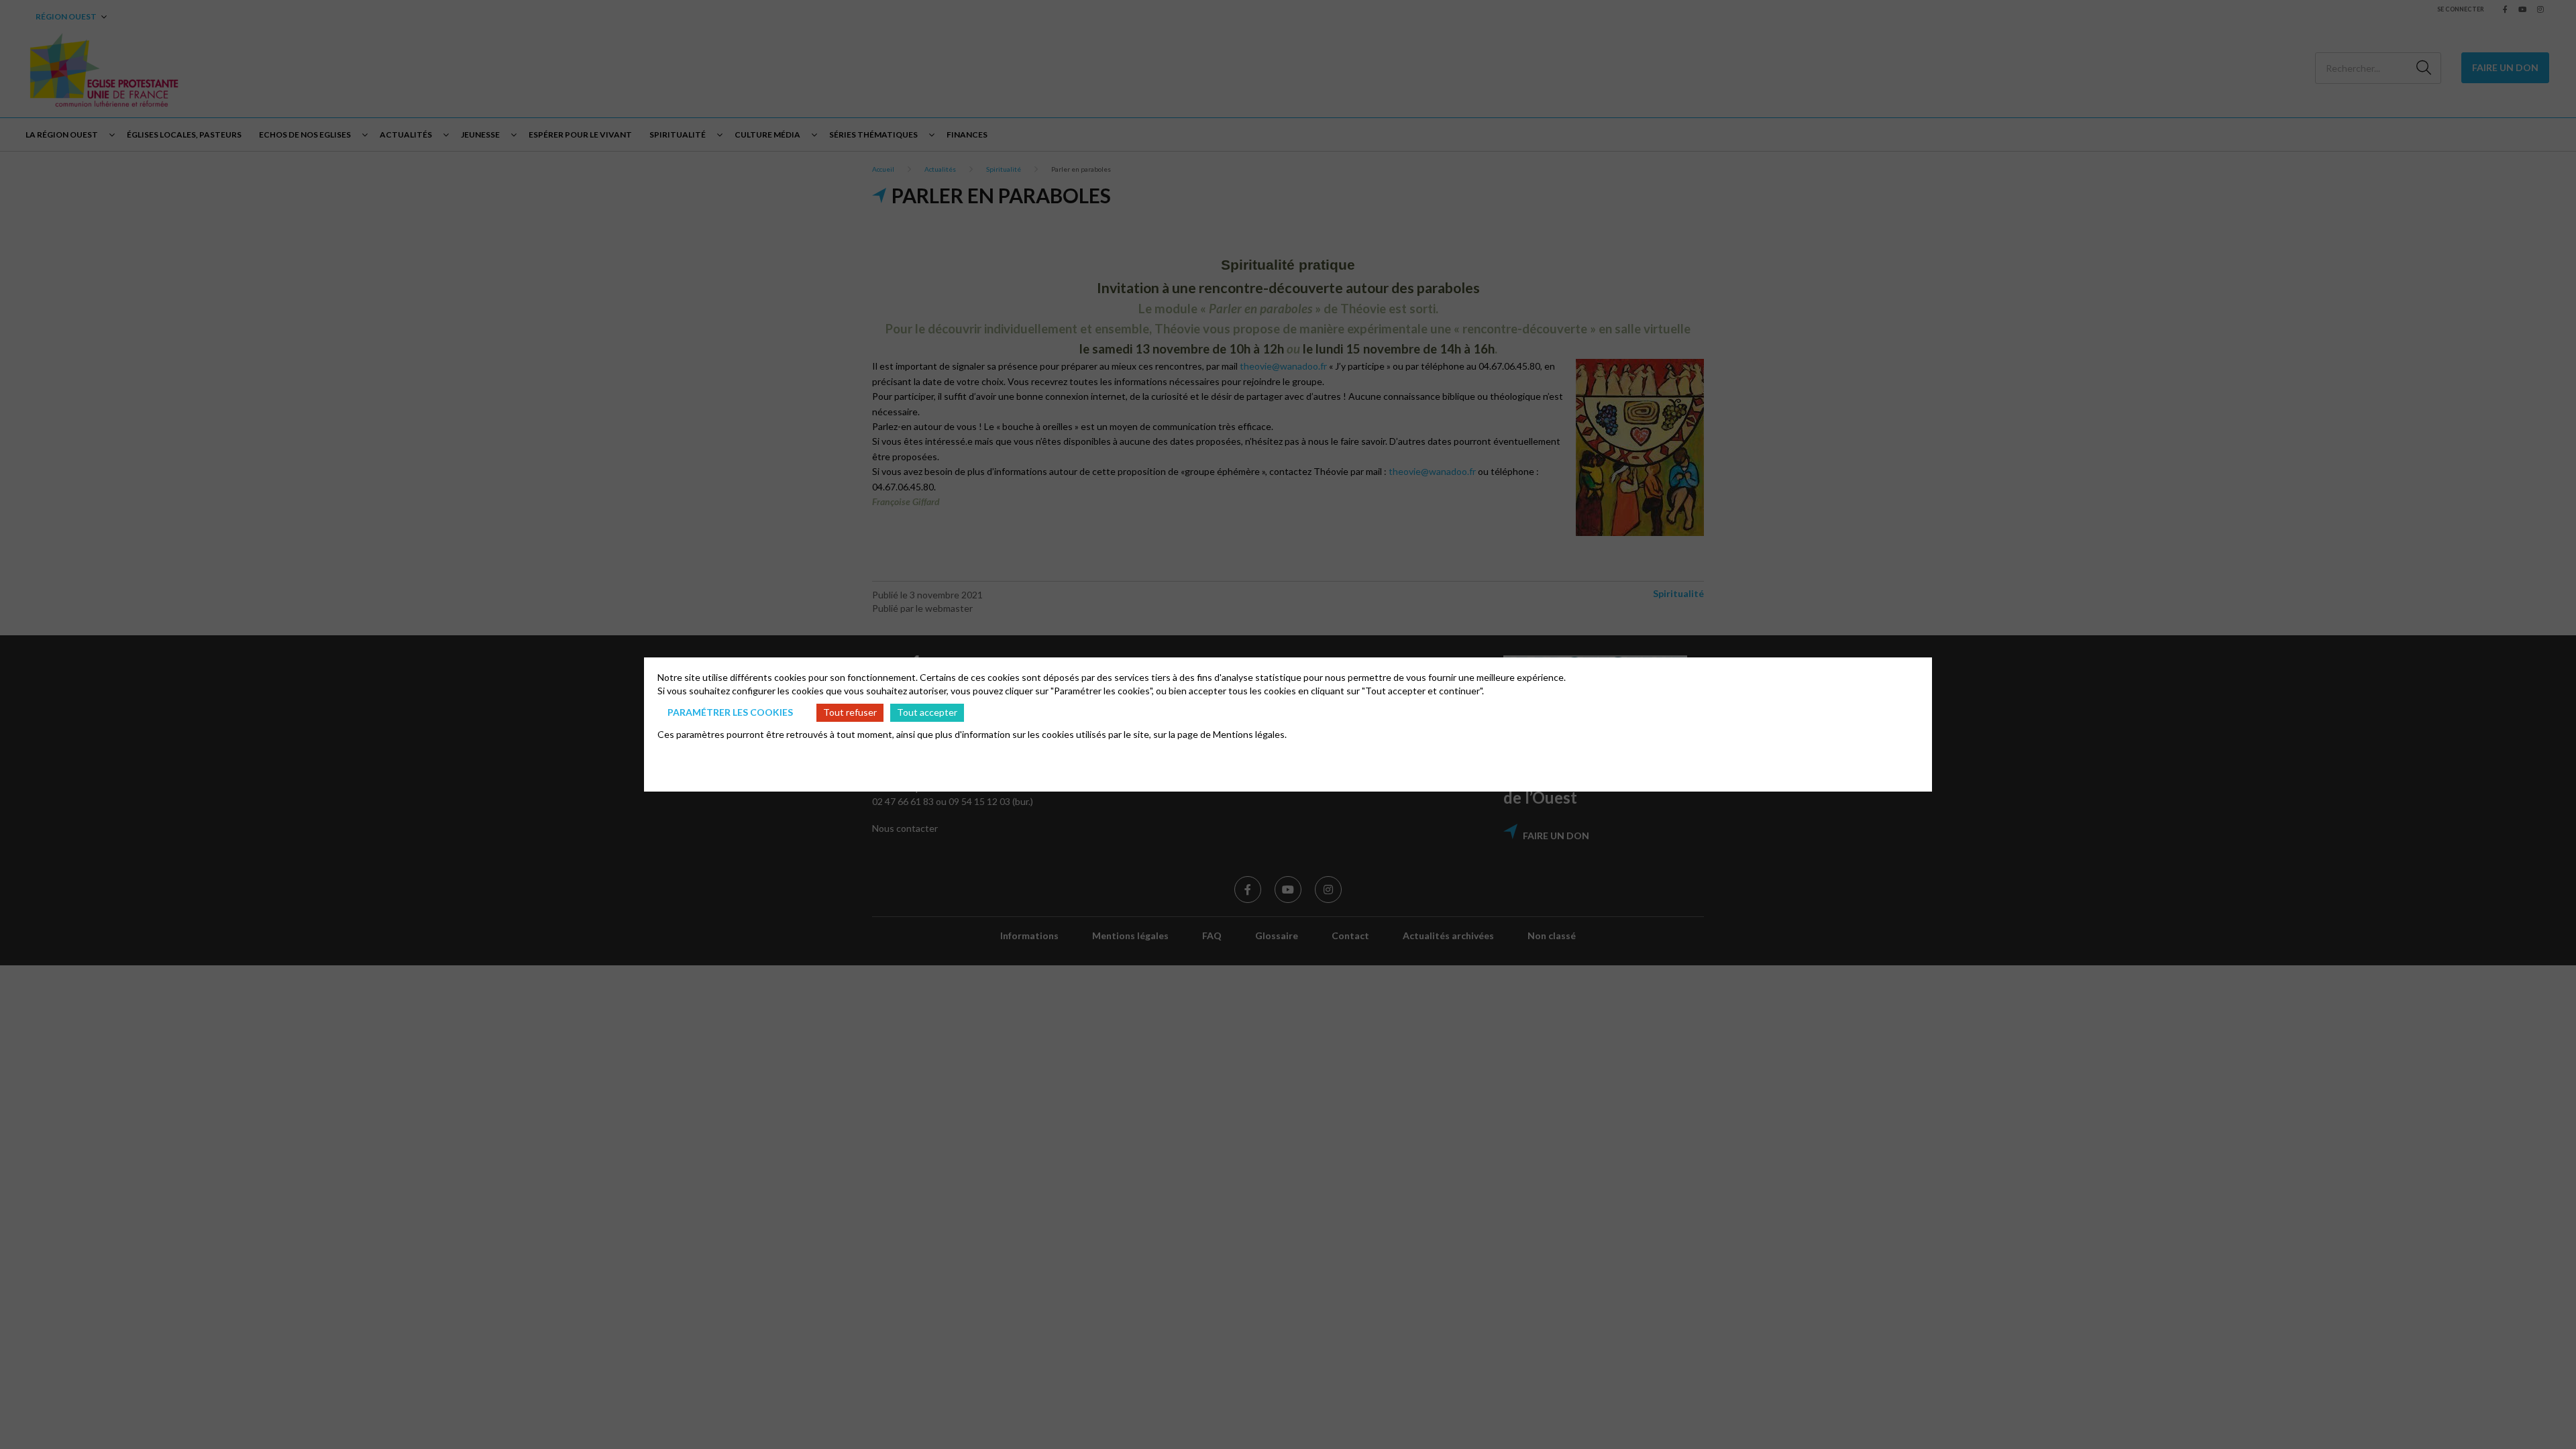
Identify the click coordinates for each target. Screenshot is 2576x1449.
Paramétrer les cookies (730, 712)
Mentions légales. (1250, 734)
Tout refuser (850, 712)
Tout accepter (927, 712)
